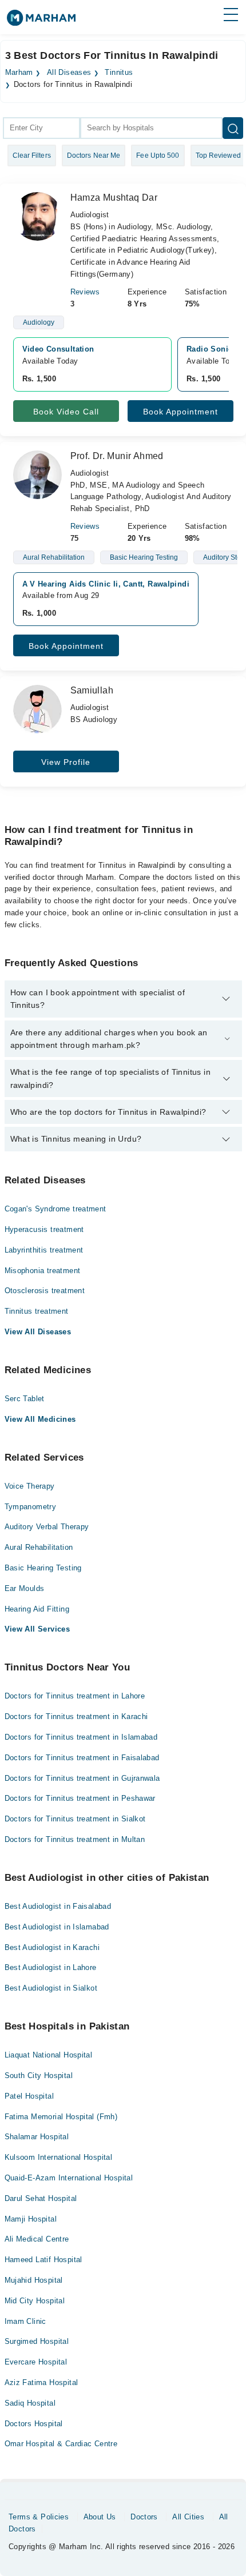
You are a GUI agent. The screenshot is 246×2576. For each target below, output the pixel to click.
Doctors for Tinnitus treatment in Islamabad (81, 1737)
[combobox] (41, 128)
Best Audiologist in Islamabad (57, 1927)
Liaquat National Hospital (49, 2055)
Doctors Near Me (94, 155)
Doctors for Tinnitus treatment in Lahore (75, 1696)
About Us (100, 2517)
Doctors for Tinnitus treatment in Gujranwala (82, 1778)
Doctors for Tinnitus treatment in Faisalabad (82, 1758)
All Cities (188, 2517)
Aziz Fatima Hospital (41, 2382)
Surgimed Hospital (37, 2341)
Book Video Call (66, 412)
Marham (19, 73)
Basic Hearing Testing (43, 1568)
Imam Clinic (25, 2321)
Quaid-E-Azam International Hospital (69, 2178)
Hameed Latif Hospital (43, 2260)
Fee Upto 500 (158, 155)
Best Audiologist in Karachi (52, 1947)
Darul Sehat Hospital (41, 2198)
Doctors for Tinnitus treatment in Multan (75, 1839)
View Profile (66, 762)
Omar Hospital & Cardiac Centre (61, 2444)
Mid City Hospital (35, 2301)
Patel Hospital (29, 2096)
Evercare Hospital (36, 2362)
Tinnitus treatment (37, 1311)
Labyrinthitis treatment (44, 1250)
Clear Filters (32, 155)
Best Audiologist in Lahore (51, 1967)
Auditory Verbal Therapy (47, 1527)
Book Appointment (180, 412)
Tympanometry (31, 1507)
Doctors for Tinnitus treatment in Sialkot (75, 1819)
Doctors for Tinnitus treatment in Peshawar (80, 1798)
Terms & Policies (39, 2517)
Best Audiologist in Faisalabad (58, 1906)
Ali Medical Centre (37, 2239)
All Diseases (69, 73)
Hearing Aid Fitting (37, 1609)
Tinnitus (119, 73)
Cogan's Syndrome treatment (55, 1209)
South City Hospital (39, 2075)
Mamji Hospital (31, 2219)
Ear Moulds (25, 1588)
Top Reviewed (218, 155)
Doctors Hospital (34, 2424)
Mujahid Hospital (34, 2280)
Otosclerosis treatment (45, 1291)
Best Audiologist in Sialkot (51, 1988)
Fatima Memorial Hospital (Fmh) (61, 2117)
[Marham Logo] (41, 21)
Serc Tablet (25, 1399)
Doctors (144, 2517)
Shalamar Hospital (37, 2137)
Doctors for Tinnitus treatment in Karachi (76, 1716)
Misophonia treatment (43, 1271)
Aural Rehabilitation (39, 1547)
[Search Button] (233, 128)
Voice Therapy (30, 1486)
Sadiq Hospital (30, 2403)
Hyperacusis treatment (44, 1229)
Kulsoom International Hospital (59, 2157)
